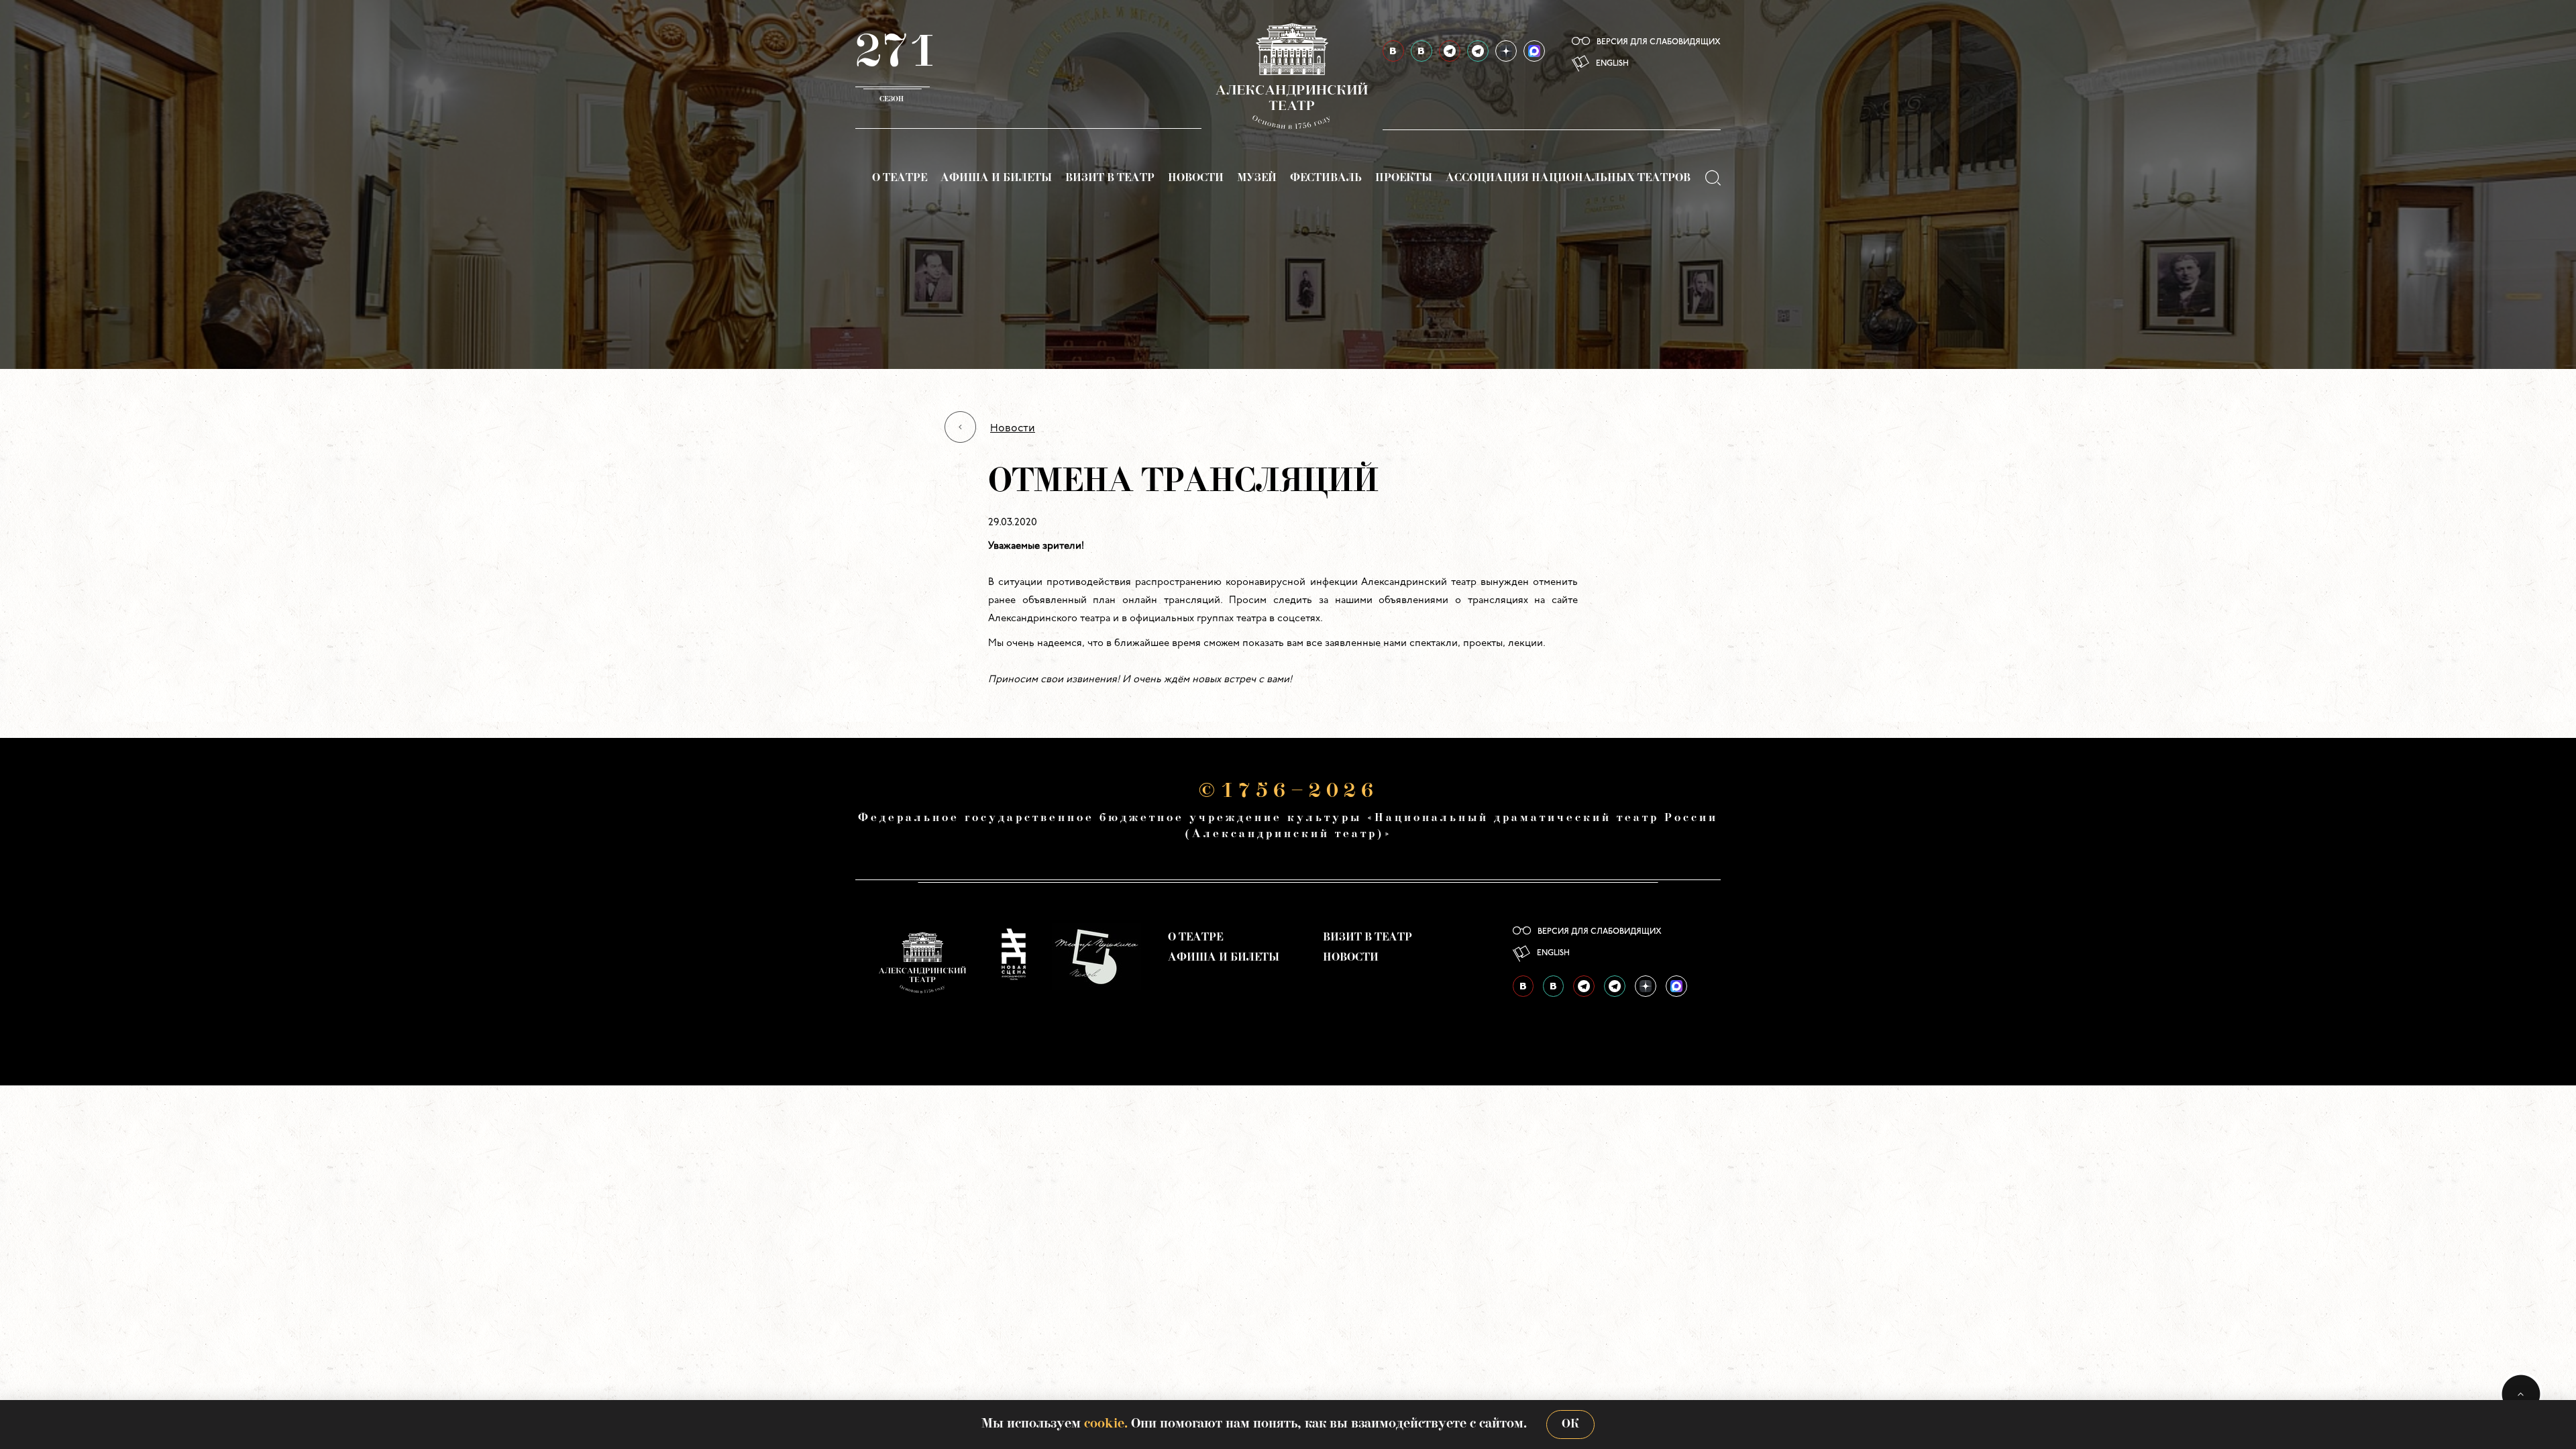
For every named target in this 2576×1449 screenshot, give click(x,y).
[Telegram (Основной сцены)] (1450, 51)
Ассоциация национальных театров (1568, 178)
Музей (1257, 178)
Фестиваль (1326, 178)
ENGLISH (1612, 64)
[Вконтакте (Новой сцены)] (1421, 51)
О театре (900, 178)
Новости (1196, 178)
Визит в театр (1110, 178)
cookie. (1106, 1424)
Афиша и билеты (996, 178)
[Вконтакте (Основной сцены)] (1393, 51)
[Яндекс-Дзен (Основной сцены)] (1506, 51)
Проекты (1404, 178)
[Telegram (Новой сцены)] (1478, 51)
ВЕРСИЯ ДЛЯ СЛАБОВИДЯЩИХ (1659, 42)
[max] (1534, 51)
